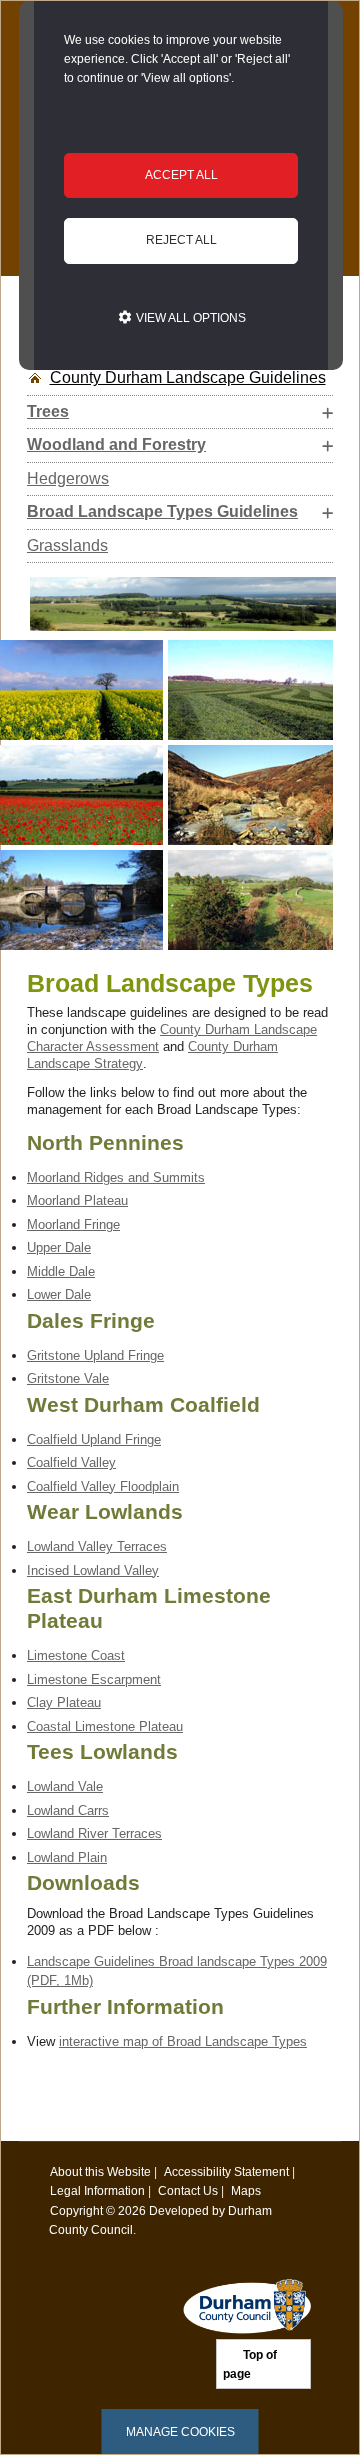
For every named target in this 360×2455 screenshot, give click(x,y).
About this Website (100, 2171)
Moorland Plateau (77, 1200)
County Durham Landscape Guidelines (188, 377)
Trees (48, 411)
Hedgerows (68, 478)
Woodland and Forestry (116, 444)
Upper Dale (59, 1247)
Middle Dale (61, 1271)
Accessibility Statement (226, 2171)
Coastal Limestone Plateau (105, 1726)
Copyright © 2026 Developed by (139, 2210)
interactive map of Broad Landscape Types (183, 2041)
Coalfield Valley (71, 1462)
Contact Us (188, 2190)
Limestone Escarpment (94, 1679)
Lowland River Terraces (94, 1833)
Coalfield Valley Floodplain (103, 1486)
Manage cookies (180, 2431)
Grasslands (67, 545)
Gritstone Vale (68, 1378)
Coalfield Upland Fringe (94, 1439)
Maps (246, 2190)
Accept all (181, 175)
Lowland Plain (67, 1857)
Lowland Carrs (68, 1810)
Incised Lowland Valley (93, 1570)
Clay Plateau (64, 1702)
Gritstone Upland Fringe (95, 1355)
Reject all (181, 240)
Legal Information (97, 2190)
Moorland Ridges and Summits (116, 1177)
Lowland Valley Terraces (97, 1546)
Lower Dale (59, 1294)
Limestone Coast (76, 1655)
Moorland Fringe (73, 1224)
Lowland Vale (65, 1786)
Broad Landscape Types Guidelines (162, 511)
